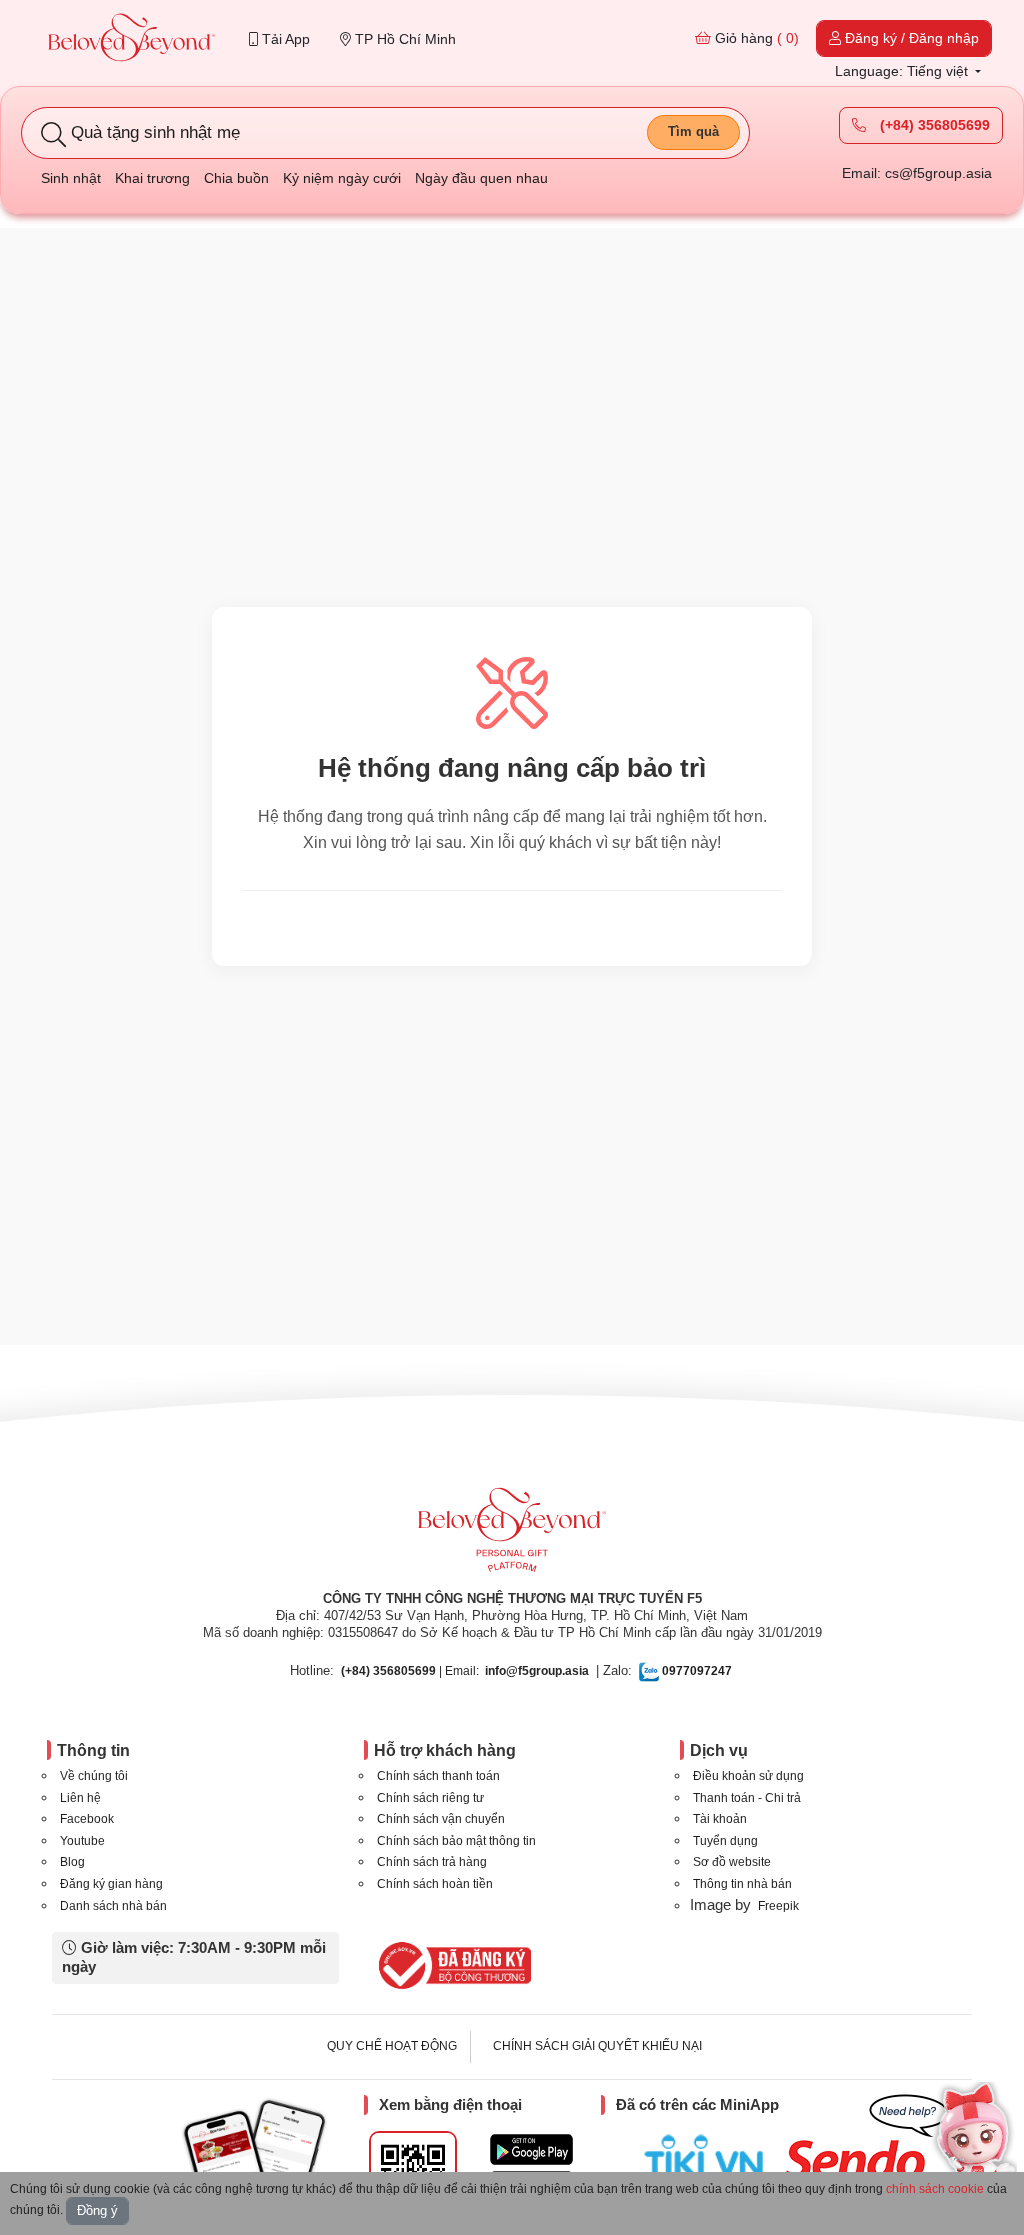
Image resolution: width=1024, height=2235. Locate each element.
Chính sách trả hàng (432, 1862)
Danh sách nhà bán (113, 1906)
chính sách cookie (935, 2189)
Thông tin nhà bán (742, 1884)
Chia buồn (236, 178)
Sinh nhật (71, 178)
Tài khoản (720, 1819)
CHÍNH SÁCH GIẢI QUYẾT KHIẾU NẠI (597, 2046)
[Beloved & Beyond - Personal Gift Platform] (512, 1536)
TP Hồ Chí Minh (403, 39)
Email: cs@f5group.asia (917, 173)
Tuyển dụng (725, 1841)
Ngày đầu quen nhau (481, 178)
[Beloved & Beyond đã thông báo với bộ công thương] (451, 1965)
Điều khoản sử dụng (748, 1776)
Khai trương (152, 178)
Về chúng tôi (94, 1776)
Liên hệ (80, 1798)
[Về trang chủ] (132, 39)
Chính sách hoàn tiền (435, 1884)
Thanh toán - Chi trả (747, 1798)
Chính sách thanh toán (438, 1776)
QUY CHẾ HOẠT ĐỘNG (392, 2046)
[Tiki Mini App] (708, 2157)
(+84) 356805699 (933, 125)
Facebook (87, 1819)
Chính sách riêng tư (430, 1798)
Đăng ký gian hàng (111, 1884)
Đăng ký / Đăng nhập (910, 38)
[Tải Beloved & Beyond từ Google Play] (531, 2149)
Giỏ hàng (755, 38)
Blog (72, 1862)
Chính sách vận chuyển (441, 1819)
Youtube (82, 1841)
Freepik (778, 1906)
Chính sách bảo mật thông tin (456, 1841)
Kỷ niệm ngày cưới (342, 178)
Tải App (284, 39)
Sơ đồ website (732, 1862)
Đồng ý (97, 2210)
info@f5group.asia (537, 1671)
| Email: (410, 1671)
